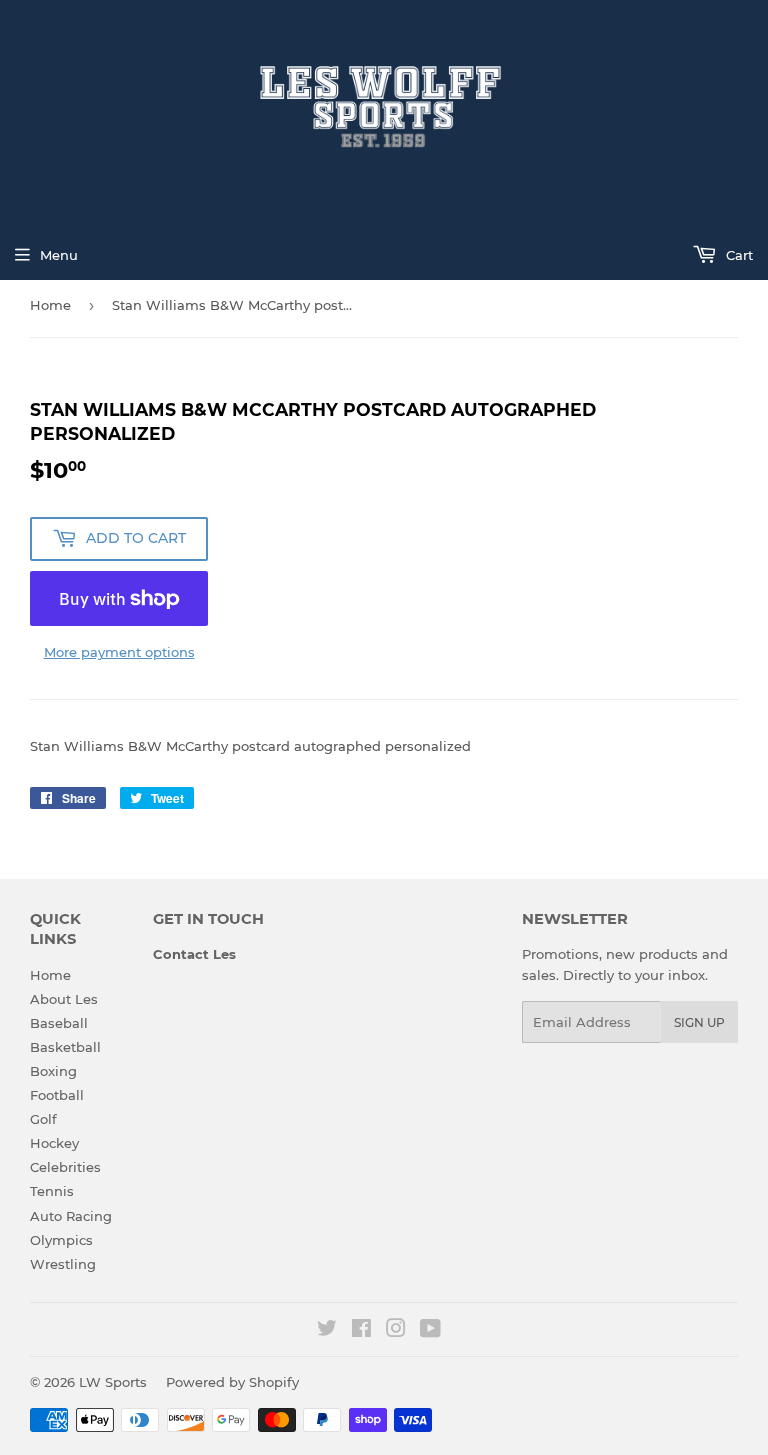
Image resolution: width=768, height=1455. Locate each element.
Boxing (53, 1071)
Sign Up (699, 1022)
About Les (64, 999)
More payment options (119, 652)
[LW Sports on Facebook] (361, 1331)
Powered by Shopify (232, 1382)
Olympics (61, 1240)
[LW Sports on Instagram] (396, 1331)
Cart (737, 255)
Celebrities (65, 1167)
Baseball (59, 1023)
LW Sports (113, 1382)
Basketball (65, 1047)
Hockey (54, 1143)
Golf (43, 1119)
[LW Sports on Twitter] (327, 1331)
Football (57, 1095)
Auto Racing (71, 1216)
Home (50, 305)
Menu (59, 255)
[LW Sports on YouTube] (430, 1331)
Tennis (52, 1191)
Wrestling (63, 1264)
